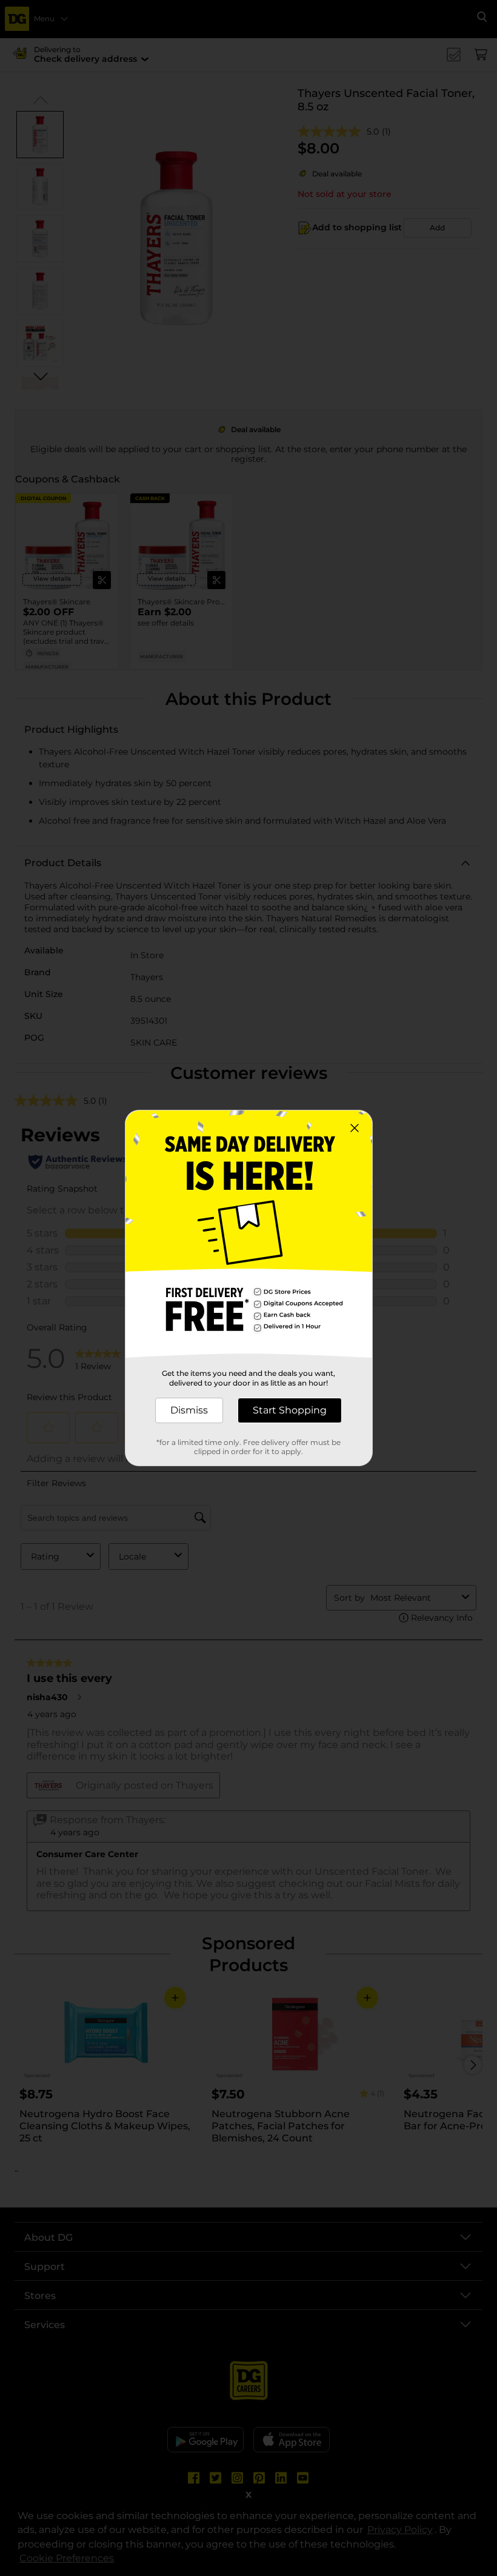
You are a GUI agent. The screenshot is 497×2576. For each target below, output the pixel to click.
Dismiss (189, 1410)
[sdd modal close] (355, 1128)
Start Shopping (290, 1410)
